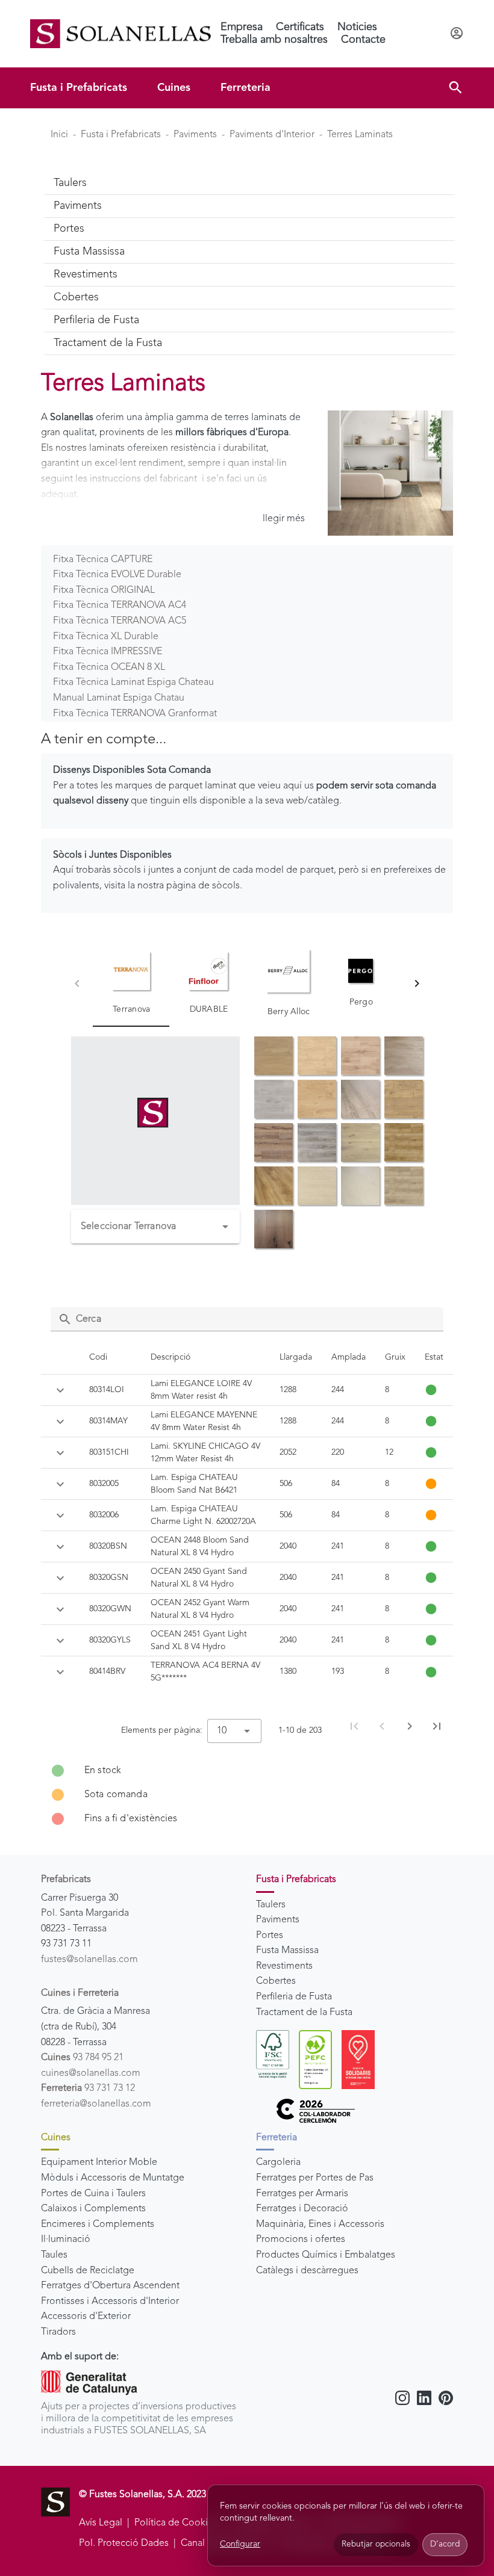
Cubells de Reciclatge (88, 2271)
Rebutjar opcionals (376, 2544)
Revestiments (284, 1966)
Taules (54, 2255)
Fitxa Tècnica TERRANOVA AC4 (120, 605)
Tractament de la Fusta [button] (108, 343)
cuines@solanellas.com (91, 2073)
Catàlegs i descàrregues (307, 2271)
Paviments (195, 135)
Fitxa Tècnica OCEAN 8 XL (109, 667)
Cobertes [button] (76, 297)
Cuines (174, 88)
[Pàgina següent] (410, 1726)
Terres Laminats (360, 135)
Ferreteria (245, 88)
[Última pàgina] (437, 1726)
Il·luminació (66, 2240)
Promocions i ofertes (301, 2240)
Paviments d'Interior (272, 135)
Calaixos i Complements (93, 2209)
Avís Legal (101, 2523)
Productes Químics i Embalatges (326, 2255)
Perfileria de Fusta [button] (96, 320)
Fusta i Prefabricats (79, 88)
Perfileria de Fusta (294, 1997)
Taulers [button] (70, 183)
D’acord (445, 2544)
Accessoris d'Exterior (86, 2317)
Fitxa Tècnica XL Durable (106, 637)
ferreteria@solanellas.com (96, 2104)
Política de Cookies (176, 2523)
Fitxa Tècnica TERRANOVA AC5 (120, 621)
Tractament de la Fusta (304, 2013)
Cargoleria (278, 2163)
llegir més (284, 519)
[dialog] (346, 2526)
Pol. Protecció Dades (124, 2543)
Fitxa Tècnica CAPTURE (103, 560)
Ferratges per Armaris (302, 2194)
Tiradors (58, 2332)
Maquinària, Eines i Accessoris (320, 2225)
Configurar (240, 2544)
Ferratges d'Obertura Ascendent (110, 2286)
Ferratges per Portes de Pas (315, 2178)
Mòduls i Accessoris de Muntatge (113, 2178)
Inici (59, 135)
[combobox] (155, 1227)
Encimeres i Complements (98, 2225)
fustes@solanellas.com (89, 1960)
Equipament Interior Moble (99, 2163)
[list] (247, 1795)
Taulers (271, 1905)
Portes (270, 1936)
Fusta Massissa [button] (89, 252)
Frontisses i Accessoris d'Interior (110, 2302)
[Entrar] (457, 34)
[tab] (131, 983)
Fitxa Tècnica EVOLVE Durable (117, 575)
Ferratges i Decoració (302, 2209)
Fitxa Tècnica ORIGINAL (104, 590)
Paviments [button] (78, 206)
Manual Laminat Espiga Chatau (119, 698)
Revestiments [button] (86, 274)
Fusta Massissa (287, 1951)
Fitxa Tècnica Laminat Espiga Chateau (133, 683)
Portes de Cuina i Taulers (93, 2194)
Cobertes (276, 1981)
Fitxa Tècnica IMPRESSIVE (108, 652)
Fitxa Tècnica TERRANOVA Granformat (135, 714)
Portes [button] (69, 229)
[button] (455, 88)
